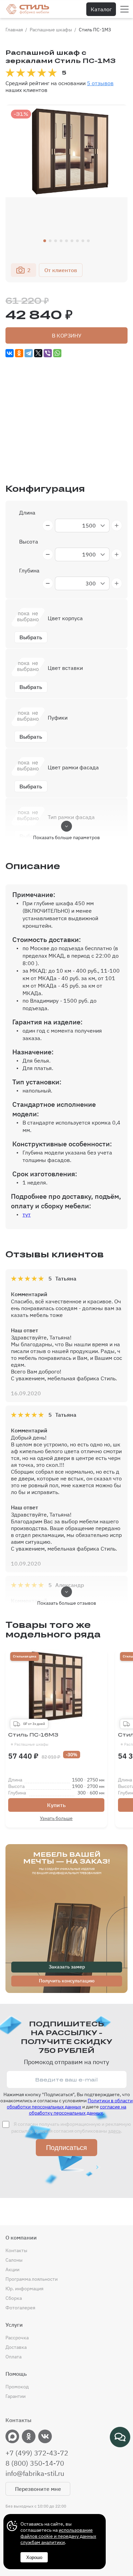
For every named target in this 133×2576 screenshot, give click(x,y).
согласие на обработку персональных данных (78, 2110)
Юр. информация (24, 2289)
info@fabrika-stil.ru (35, 2473)
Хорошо (34, 2557)
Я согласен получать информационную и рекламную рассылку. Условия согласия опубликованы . (71, 2127)
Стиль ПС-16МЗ (33, 1739)
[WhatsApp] (57, 353)
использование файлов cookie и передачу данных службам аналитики (58, 2536)
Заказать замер (67, 1967)
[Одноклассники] (19, 353)
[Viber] (48, 353)
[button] (45, 241)
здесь (114, 2131)
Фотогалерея (20, 2308)
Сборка (14, 2298)
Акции (12, 2269)
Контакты (16, 2250)
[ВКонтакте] (10, 353)
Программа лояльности (32, 2279)
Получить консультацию (67, 1981)
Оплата (13, 2357)
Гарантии (16, 2396)
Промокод (17, 2387)
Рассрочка (17, 2338)
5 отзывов (100, 83)
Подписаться (66, 2148)
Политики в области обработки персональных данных (70, 2104)
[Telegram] (29, 353)
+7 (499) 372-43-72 (37, 2453)
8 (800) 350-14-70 (35, 2463)
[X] (38, 353)
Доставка (16, 2347)
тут (27, 1214)
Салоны (14, 2260)
